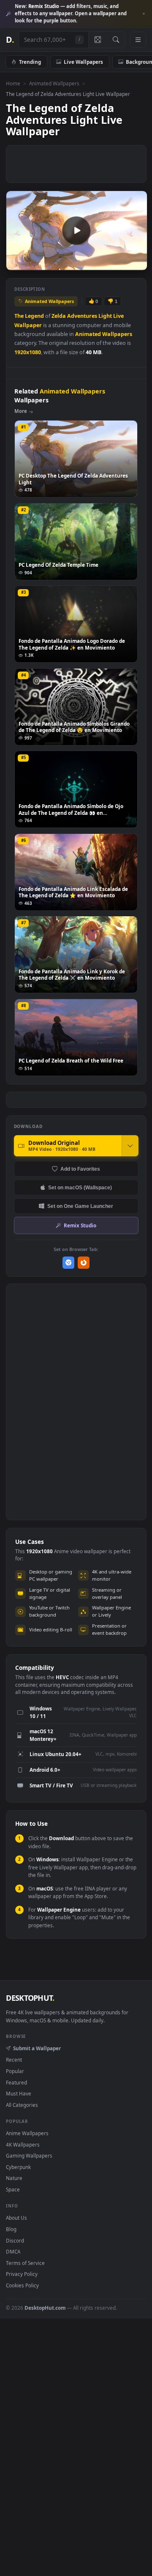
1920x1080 (28, 352)
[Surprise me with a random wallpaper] (98, 40)
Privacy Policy (22, 2274)
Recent (14, 2060)
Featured (16, 2082)
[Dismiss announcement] (144, 14)
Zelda (59, 316)
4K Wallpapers (23, 2144)
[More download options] (130, 1146)
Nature (14, 2178)
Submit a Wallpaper (37, 2048)
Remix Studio (80, 1225)
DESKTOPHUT (30, 1998)
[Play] (17, 264)
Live (118, 316)
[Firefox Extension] (84, 1263)
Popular (15, 2071)
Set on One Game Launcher (80, 1206)
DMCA (13, 2251)
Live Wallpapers (83, 62)
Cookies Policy (22, 2285)
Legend (34, 316)
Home (13, 83)
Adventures (82, 316)
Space (13, 2189)
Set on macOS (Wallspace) (80, 1187)
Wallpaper (28, 325)
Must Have (19, 2093)
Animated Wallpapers (54, 83)
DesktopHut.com (45, 2308)
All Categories (22, 2105)
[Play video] (76, 230)
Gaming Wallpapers (29, 2155)
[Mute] (122, 264)
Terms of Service (25, 2263)
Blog (11, 2229)
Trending (30, 62)
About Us (16, 2218)
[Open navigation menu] (138, 40)
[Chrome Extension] (69, 1263)
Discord (15, 2240)
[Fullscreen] (136, 264)
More (21, 411)
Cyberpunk (18, 2167)
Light (105, 316)
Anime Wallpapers (27, 2133)
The (19, 316)
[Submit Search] (116, 40)
